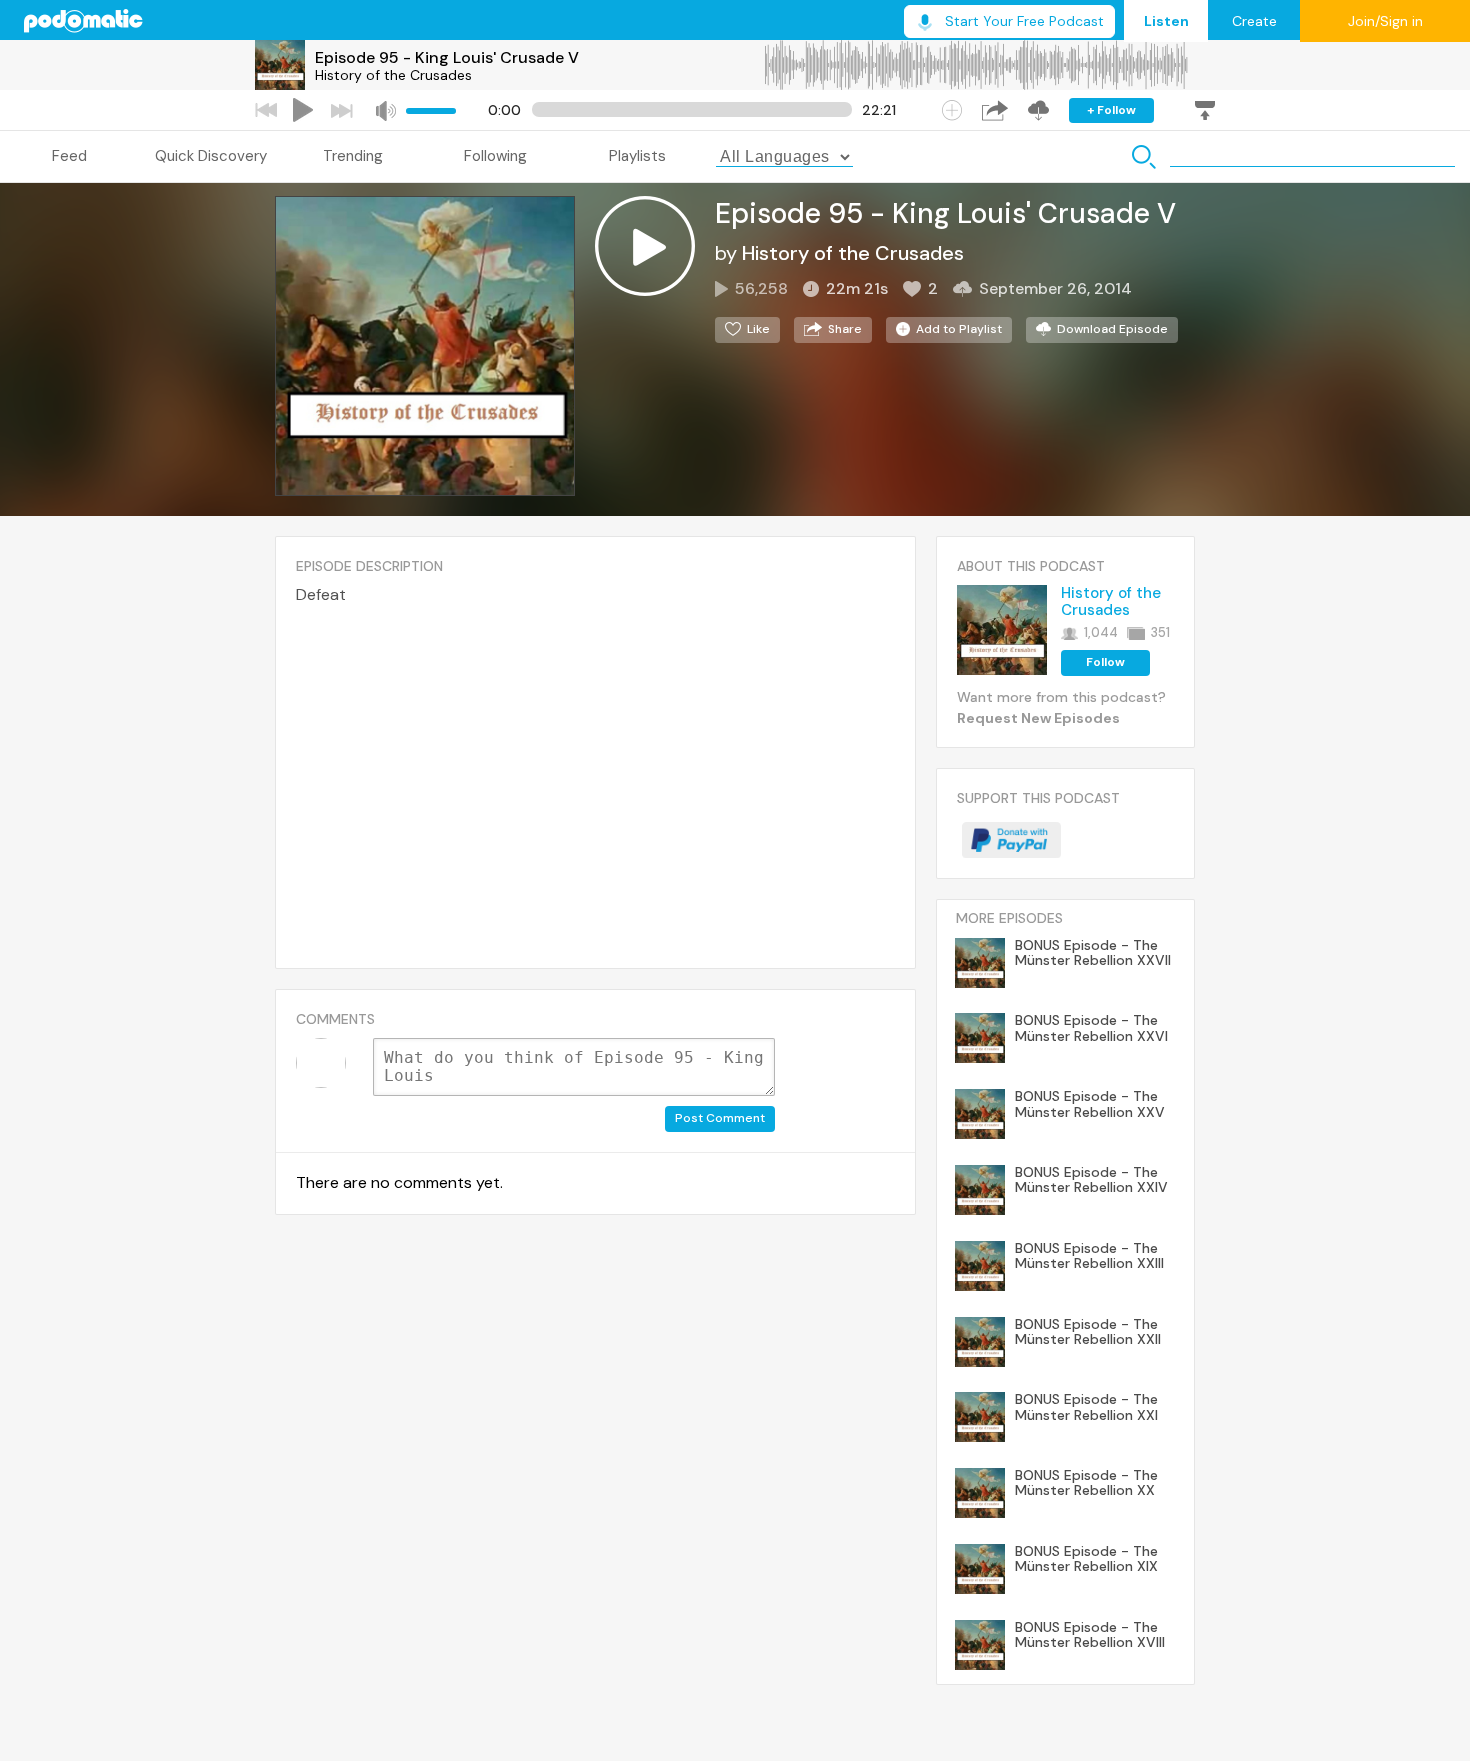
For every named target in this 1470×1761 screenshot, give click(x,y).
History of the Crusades (393, 75)
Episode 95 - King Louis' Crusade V (447, 57)
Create (1254, 21)
